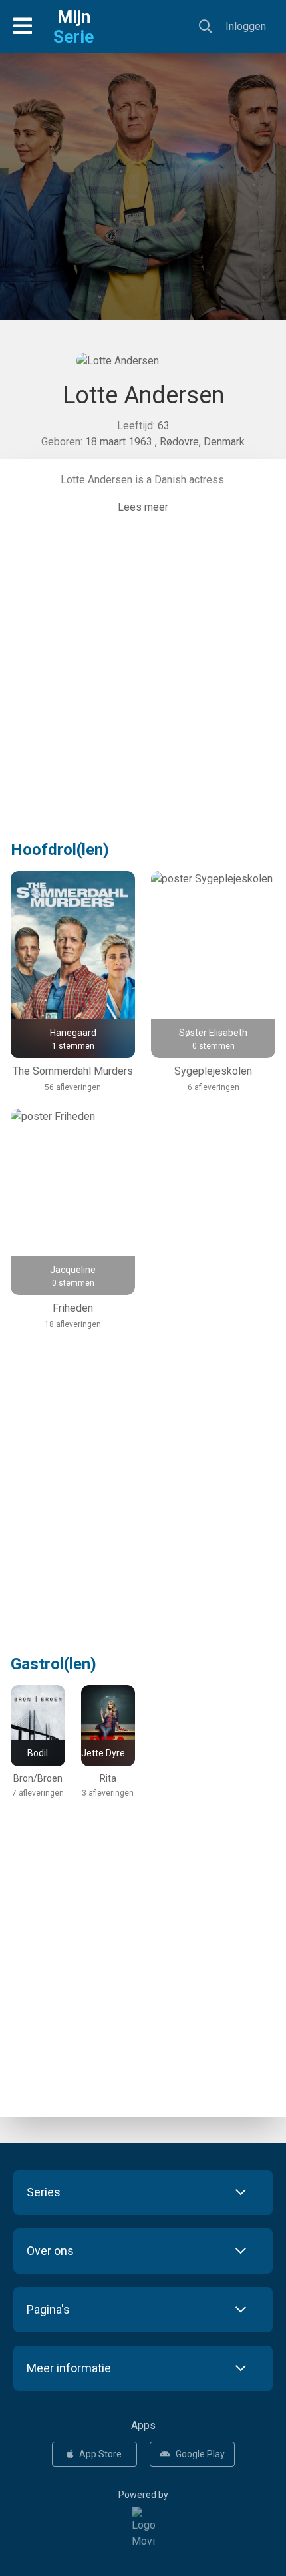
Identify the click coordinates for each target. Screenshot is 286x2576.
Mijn (73, 27)
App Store (100, 2454)
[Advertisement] (143, 210)
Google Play (200, 2454)
